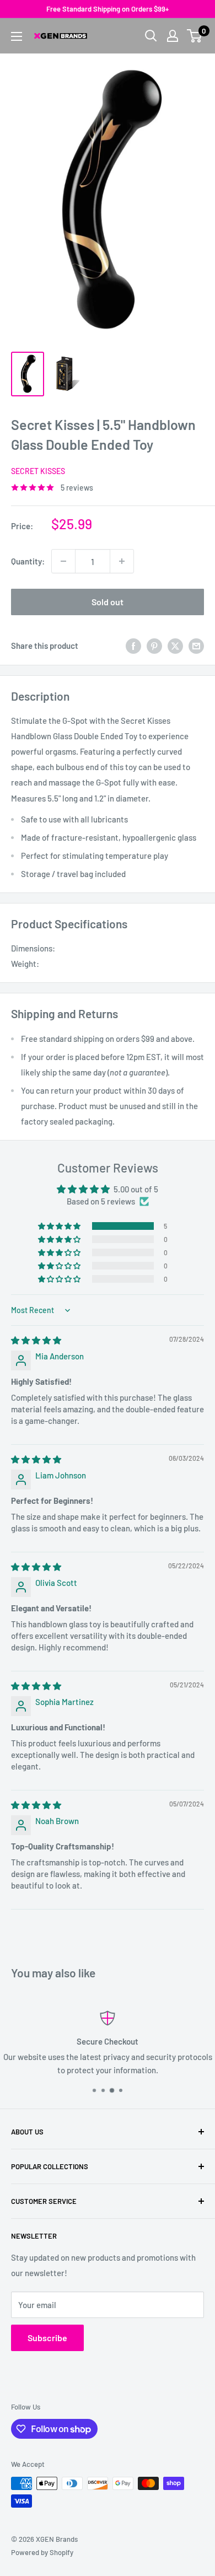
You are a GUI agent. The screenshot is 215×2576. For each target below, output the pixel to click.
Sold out (108, 602)
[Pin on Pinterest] (154, 646)
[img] (36, 1340)
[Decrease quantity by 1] (63, 561)
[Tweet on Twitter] (175, 646)
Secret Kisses (38, 471)
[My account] (173, 36)
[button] (60, 1226)
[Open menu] (17, 36)
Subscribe (47, 2338)
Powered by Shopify (42, 2552)
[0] (195, 36)
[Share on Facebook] (133, 646)
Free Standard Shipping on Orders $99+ (108, 9)
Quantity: (28, 561)
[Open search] (151, 36)
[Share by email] (196, 646)
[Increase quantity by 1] (122, 561)
